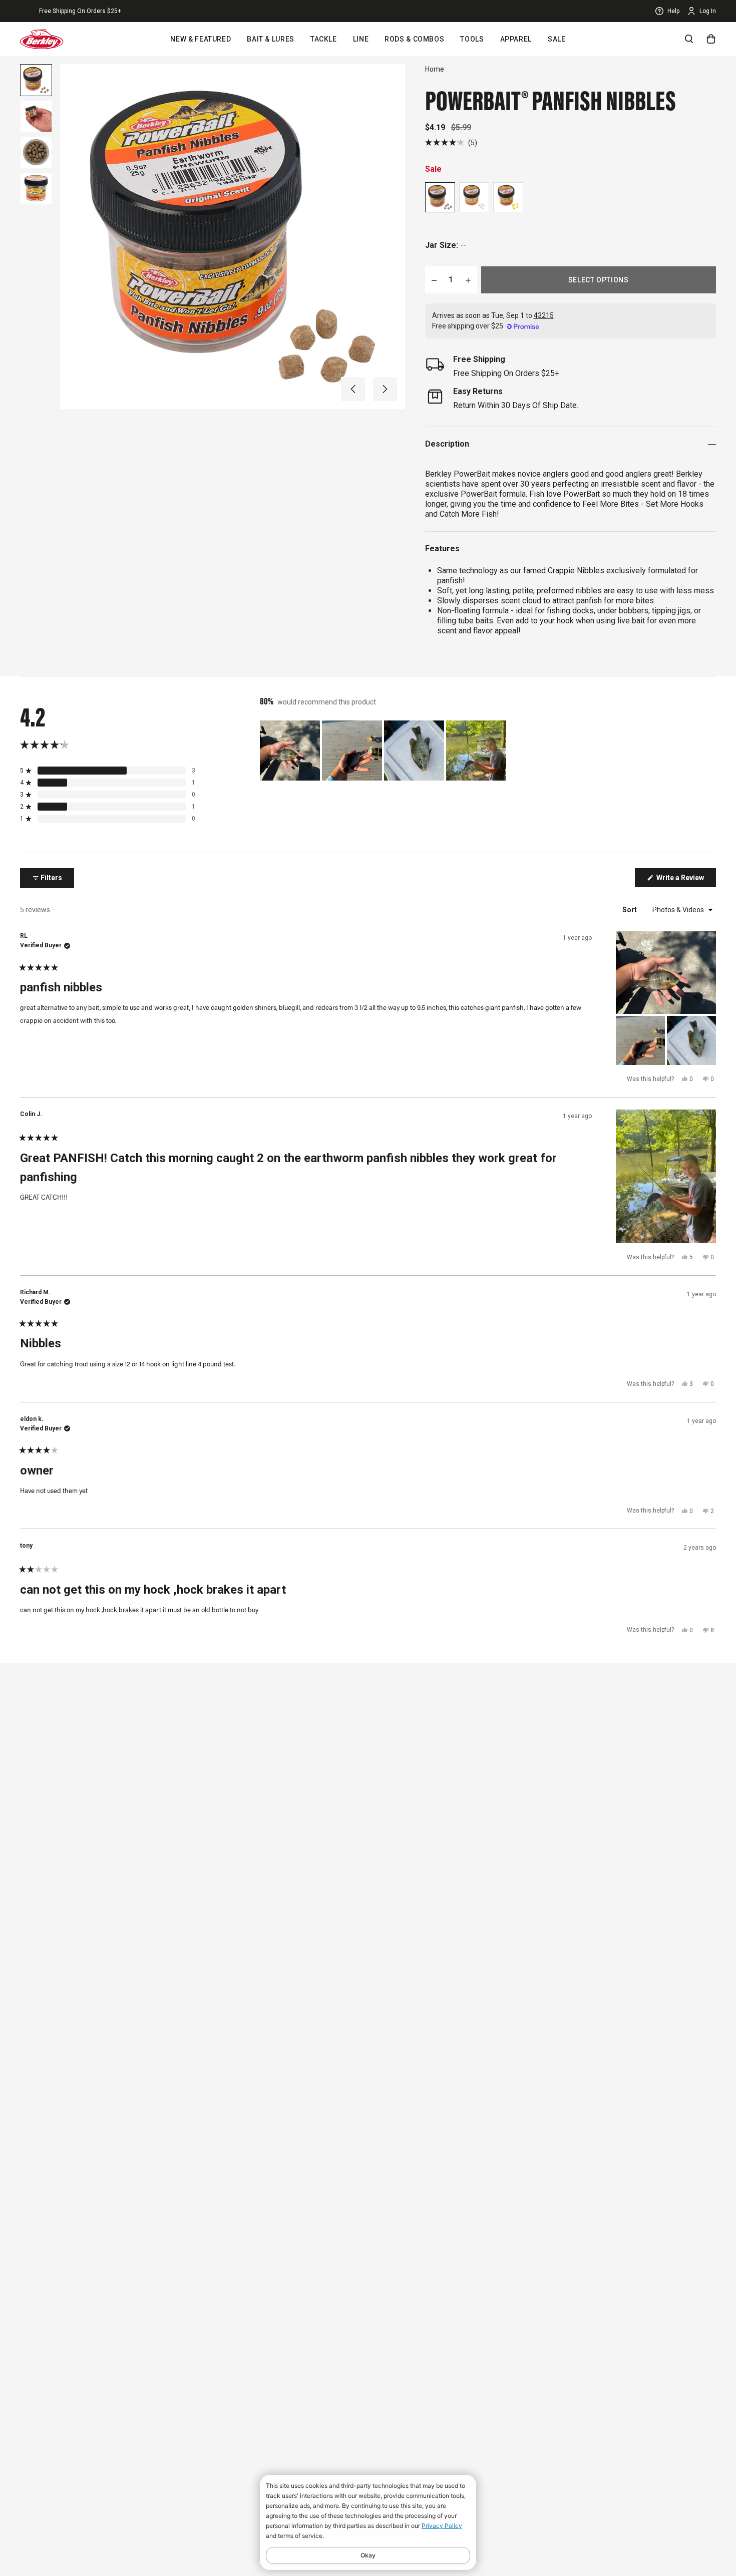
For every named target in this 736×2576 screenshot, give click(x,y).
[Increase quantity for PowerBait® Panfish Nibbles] (468, 280)
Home (435, 69)
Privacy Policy (442, 2526)
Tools (472, 39)
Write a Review (685, 880)
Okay (368, 2555)
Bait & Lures (271, 39)
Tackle (324, 39)
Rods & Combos (414, 39)
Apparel (516, 39)
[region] (384, 751)
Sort (630, 910)
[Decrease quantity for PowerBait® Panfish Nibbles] (434, 280)
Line (361, 39)
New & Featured (201, 39)
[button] (353, 389)
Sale (557, 39)
